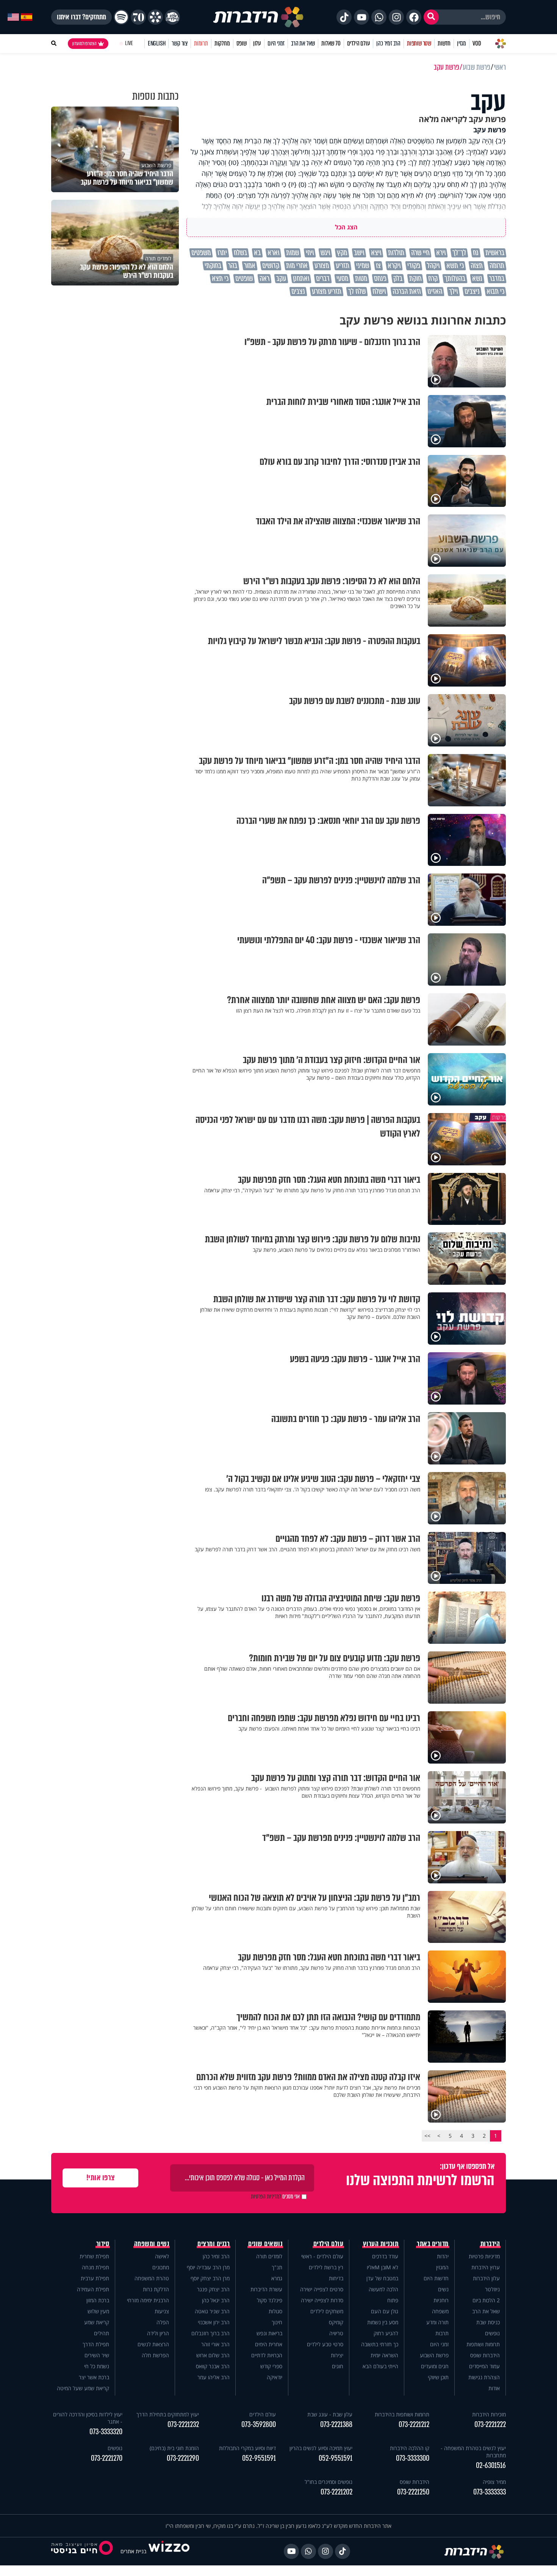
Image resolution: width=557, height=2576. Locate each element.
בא (257, 253)
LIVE (129, 43)
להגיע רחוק (386, 2333)
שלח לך (357, 292)
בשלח (240, 253)
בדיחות (336, 2278)
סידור (103, 2244)
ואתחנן (301, 279)
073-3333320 (106, 2432)
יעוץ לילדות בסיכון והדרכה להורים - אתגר (88, 2418)
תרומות (201, 43)
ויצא (376, 253)
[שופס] (155, 17)
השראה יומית (384, 2355)
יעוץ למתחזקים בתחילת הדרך (168, 2414)
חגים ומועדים (435, 2366)
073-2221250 (413, 2492)
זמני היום (276, 43)
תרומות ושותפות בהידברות (402, 2414)
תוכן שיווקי (438, 2377)
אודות (494, 2388)
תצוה (477, 266)
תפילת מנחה (95, 2267)
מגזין (462, 43)
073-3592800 (259, 2425)
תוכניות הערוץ (381, 2244)
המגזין (442, 2267)
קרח (433, 279)
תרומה (497, 266)
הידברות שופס (485, 2355)
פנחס (380, 279)
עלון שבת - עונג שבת (330, 2414)
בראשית (495, 253)
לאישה (162, 2256)
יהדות (443, 2256)
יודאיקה (275, 2377)
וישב (359, 253)
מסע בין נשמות (383, 2322)
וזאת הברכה (407, 292)
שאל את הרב (303, 43)
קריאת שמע (97, 2322)
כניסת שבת (488, 2322)
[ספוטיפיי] (121, 17)
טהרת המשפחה (152, 2278)
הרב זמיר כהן (388, 43)
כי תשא (455, 266)
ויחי (310, 253)
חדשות (444, 43)
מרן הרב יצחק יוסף (210, 2278)
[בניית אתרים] (169, 2551)
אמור (250, 266)
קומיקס (336, 2322)
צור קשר (180, 43)
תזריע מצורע (327, 292)
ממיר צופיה (494, 2482)
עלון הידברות (486, 2278)
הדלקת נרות (156, 2289)
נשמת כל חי (97, 2366)
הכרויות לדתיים (267, 2355)
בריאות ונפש (269, 2333)
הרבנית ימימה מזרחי (148, 2300)
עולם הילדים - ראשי (322, 2256)
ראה (264, 279)
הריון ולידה (158, 2333)
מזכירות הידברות (489, 2414)
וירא (441, 253)
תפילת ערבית (95, 2278)
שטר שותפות (419, 43)
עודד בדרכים (385, 2256)
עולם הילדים (359, 43)
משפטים (201, 253)
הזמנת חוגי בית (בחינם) (174, 2448)
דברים (323, 279)
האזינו (435, 292)
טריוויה (336, 2333)
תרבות (442, 2333)
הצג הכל (346, 227)
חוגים (338, 2366)
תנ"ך (277, 2267)
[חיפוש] (431, 17)
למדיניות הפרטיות (266, 2197)
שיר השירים (97, 2355)
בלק (398, 279)
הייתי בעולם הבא (380, 2366)
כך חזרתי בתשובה (380, 2344)
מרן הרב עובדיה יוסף (208, 2267)
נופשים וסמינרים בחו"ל (329, 2482)
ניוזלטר (492, 2289)
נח (476, 253)
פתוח (393, 2300)
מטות (361, 279)
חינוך (277, 2322)
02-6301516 (491, 2465)
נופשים (492, 2333)
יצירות (337, 2355)
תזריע (343, 266)
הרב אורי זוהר (215, 2344)
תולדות (396, 253)
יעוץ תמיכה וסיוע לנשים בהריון (321, 2448)
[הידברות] (258, 17)
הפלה (163, 2322)
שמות (293, 253)
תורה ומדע (437, 2322)
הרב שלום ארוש (213, 2355)
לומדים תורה (269, 2256)
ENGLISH (157, 43)
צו (378, 266)
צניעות (162, 2311)
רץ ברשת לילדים (326, 2267)
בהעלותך (455, 279)
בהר (233, 266)
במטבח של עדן (382, 2278)
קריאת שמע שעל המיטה (83, 2388)
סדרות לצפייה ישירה (322, 2300)
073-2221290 (183, 2458)
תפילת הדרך (96, 2344)
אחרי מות (297, 266)
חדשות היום (436, 2278)
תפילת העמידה (93, 2289)
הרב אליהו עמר (214, 2377)
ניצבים (472, 292)
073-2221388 (336, 2425)
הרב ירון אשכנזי (214, 2322)
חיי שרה (420, 253)
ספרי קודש (271, 2366)
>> (427, 2136)
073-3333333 (490, 2492)
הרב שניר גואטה (212, 2311)
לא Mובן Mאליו (383, 2267)
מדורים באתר (433, 2244)
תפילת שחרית (94, 2256)
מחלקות (222, 43)
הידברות (490, 2244)
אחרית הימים (269, 2344)
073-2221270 (107, 2458)
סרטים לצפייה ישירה (322, 2289)
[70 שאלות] (138, 17)
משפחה (440, 2311)
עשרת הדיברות (266, 2289)
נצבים (298, 292)
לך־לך (459, 253)
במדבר (497, 279)
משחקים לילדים (327, 2311)
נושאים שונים (265, 2244)
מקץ (342, 253)
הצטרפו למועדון (84, 44)
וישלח (379, 292)
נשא (477, 279)
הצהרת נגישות (484, 2377)
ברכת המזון (98, 2300)
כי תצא (220, 279)
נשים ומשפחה (152, 2244)
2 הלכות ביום (486, 2300)
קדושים (271, 266)
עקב (281, 279)
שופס (242, 43)
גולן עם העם (385, 2311)
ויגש (325, 253)
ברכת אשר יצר (94, 2377)
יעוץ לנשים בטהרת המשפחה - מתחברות (473, 2452)
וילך (453, 292)
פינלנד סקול (270, 2300)
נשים (443, 2289)
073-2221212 (414, 2425)
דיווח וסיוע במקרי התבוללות (247, 2448)
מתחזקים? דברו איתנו (81, 17)
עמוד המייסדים (484, 2366)
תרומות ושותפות (483, 2344)
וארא (273, 253)
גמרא (277, 2278)
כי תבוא (495, 292)
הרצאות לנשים (153, 2344)
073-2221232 (183, 2425)
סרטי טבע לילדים (325, 2344)
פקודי (414, 266)
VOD (477, 43)
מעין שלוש (98, 2311)
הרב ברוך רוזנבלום (210, 2333)
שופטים (244, 279)
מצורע (322, 266)
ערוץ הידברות (486, 2267)
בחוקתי (213, 266)
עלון (257, 43)
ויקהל (433, 266)
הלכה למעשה (383, 2289)
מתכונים (161, 2267)
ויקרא (394, 266)
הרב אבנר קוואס (213, 2366)
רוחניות (441, 2300)
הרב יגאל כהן (216, 2300)
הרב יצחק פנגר (213, 2289)
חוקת (415, 279)
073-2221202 (336, 2492)
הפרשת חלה (155, 2355)
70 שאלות (331, 43)
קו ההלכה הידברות (410, 2448)
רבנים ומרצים (214, 2244)
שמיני (363, 266)
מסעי (342, 279)
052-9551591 (336, 2458)
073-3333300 (413, 2458)
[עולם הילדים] (172, 17)
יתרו (222, 253)
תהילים (102, 2333)
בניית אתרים (133, 2551)
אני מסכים (275, 2197)
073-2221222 (490, 2425)
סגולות (275, 2311)
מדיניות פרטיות (484, 2256)
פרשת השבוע (434, 2355)
